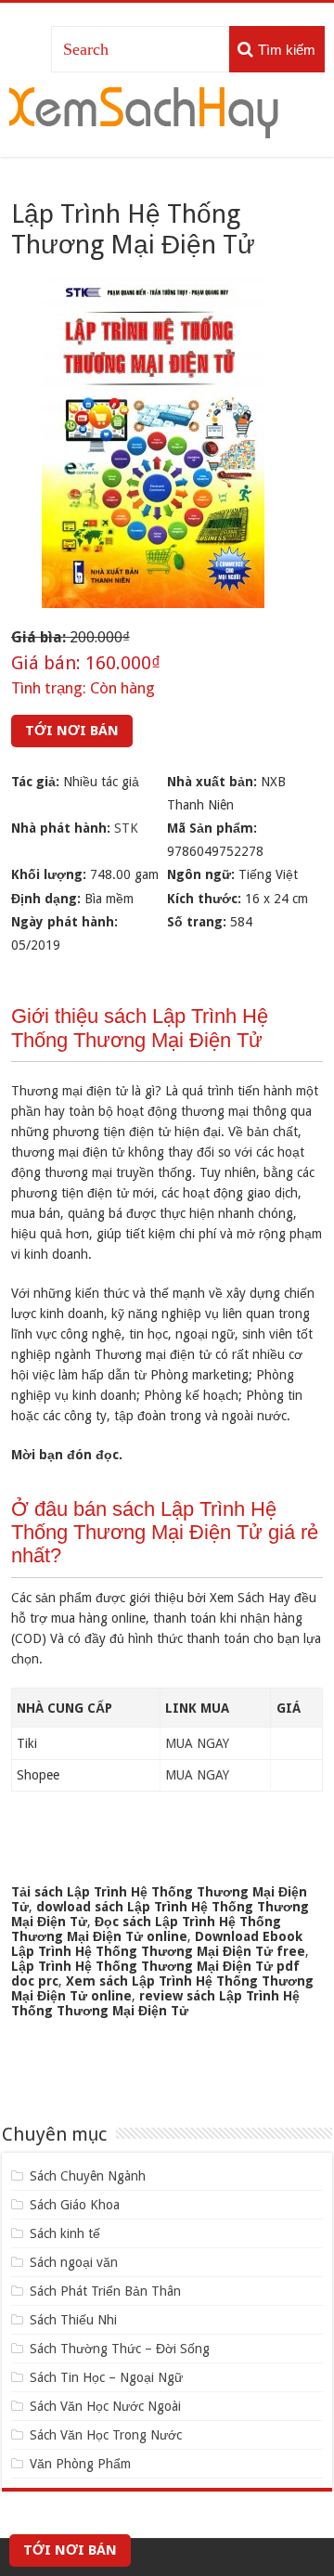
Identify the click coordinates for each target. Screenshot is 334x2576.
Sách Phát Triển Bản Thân (105, 2291)
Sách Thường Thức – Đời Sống (120, 2349)
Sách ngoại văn (74, 2262)
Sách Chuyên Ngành (88, 2176)
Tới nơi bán (72, 731)
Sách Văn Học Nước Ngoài (105, 2406)
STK (126, 828)
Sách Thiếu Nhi (73, 2320)
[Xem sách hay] (144, 110)
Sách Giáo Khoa (75, 2205)
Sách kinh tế (65, 2233)
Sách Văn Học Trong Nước (106, 2435)
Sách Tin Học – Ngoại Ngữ (106, 2377)
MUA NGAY (197, 1743)
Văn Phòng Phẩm (80, 2464)
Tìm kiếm (287, 50)
